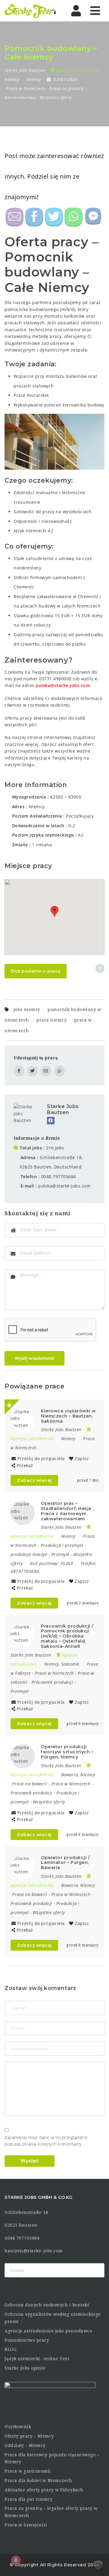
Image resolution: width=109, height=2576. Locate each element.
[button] (54, 911)
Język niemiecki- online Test (37, 2359)
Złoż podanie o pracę (36, 971)
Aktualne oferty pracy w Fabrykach (44, 2490)
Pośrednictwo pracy (27, 2340)
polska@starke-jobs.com (63, 685)
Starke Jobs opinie (25, 2368)
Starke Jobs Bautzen (63, 1109)
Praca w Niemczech (26, 88)
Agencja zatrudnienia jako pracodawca (48, 2331)
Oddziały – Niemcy (25, 2445)
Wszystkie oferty (56, 97)
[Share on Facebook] (19, 1071)
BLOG (10, 2349)
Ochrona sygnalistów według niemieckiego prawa (53, 2318)
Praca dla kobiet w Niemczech (38, 2480)
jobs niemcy (27, 1009)
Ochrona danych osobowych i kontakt (47, 2305)
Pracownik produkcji (52, 1682)
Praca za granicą (66, 88)
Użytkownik (18, 2427)
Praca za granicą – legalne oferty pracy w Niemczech (51, 2512)
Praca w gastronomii (28, 2471)
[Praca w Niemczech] (30, 11)
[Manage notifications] (16, 2560)
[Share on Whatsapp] (59, 1071)
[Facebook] (51, 1121)
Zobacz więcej (34, 1480)
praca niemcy (51, 1020)
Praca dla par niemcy (28, 2499)
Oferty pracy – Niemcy (29, 2436)
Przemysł (60, 1554)
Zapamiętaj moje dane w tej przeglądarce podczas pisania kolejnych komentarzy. (46, 2141)
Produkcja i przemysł (62, 1545)
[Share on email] (46, 1071)
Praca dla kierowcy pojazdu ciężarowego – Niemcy (52, 2458)
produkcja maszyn (29, 1554)
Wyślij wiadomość (35, 1358)
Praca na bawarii (30, 1784)
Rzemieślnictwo (20, 97)
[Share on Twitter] (33, 1071)
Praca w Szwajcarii (26, 2525)
